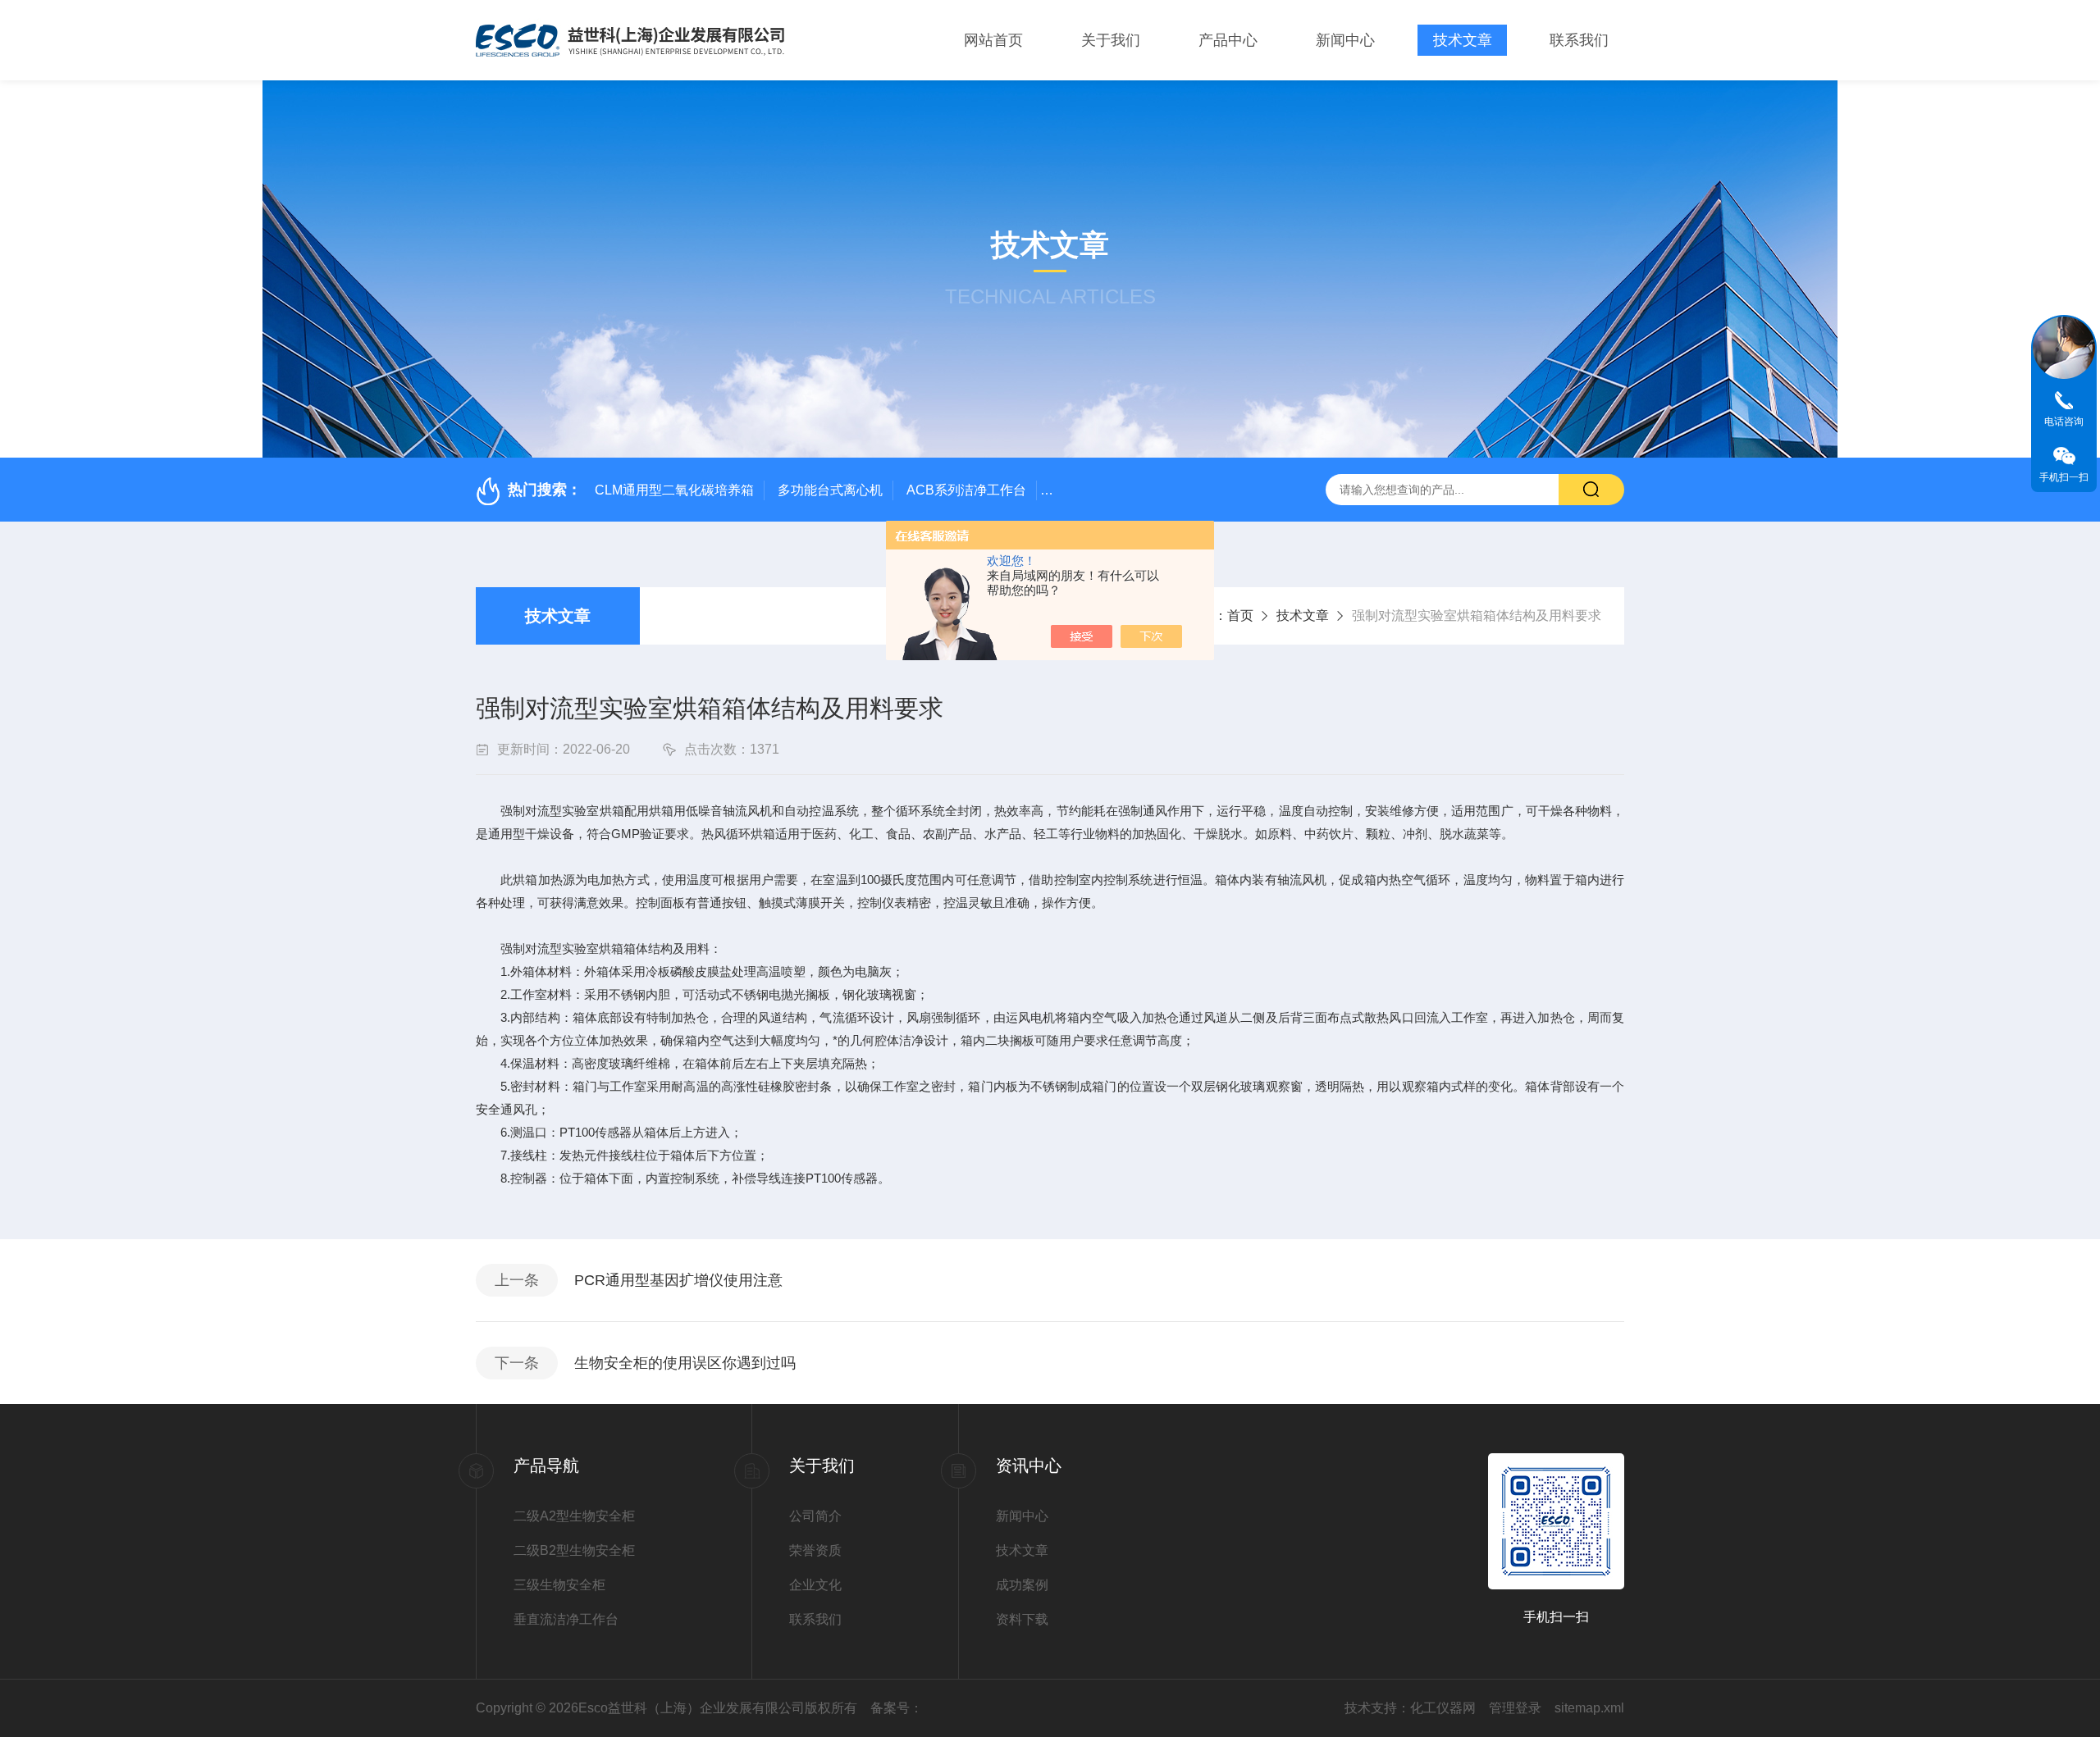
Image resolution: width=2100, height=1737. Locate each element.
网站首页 (993, 40)
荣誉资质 (815, 1550)
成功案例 (1022, 1585)
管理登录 (1515, 1708)
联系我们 (1579, 40)
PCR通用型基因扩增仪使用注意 (678, 1280)
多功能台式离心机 (830, 490)
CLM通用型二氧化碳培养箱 (674, 490)
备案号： (897, 1708)
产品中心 (1228, 40)
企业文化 (815, 1585)
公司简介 (815, 1516)
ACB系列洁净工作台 (966, 490)
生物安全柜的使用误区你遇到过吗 (685, 1363)
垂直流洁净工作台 (566, 1619)
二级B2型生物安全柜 (574, 1550)
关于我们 (1111, 40)
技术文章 (1463, 40)
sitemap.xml (1589, 1708)
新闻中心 (1345, 40)
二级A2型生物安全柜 (574, 1516)
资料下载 (1022, 1619)
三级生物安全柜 (559, 1585)
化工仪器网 (1443, 1708)
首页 (1240, 615)
